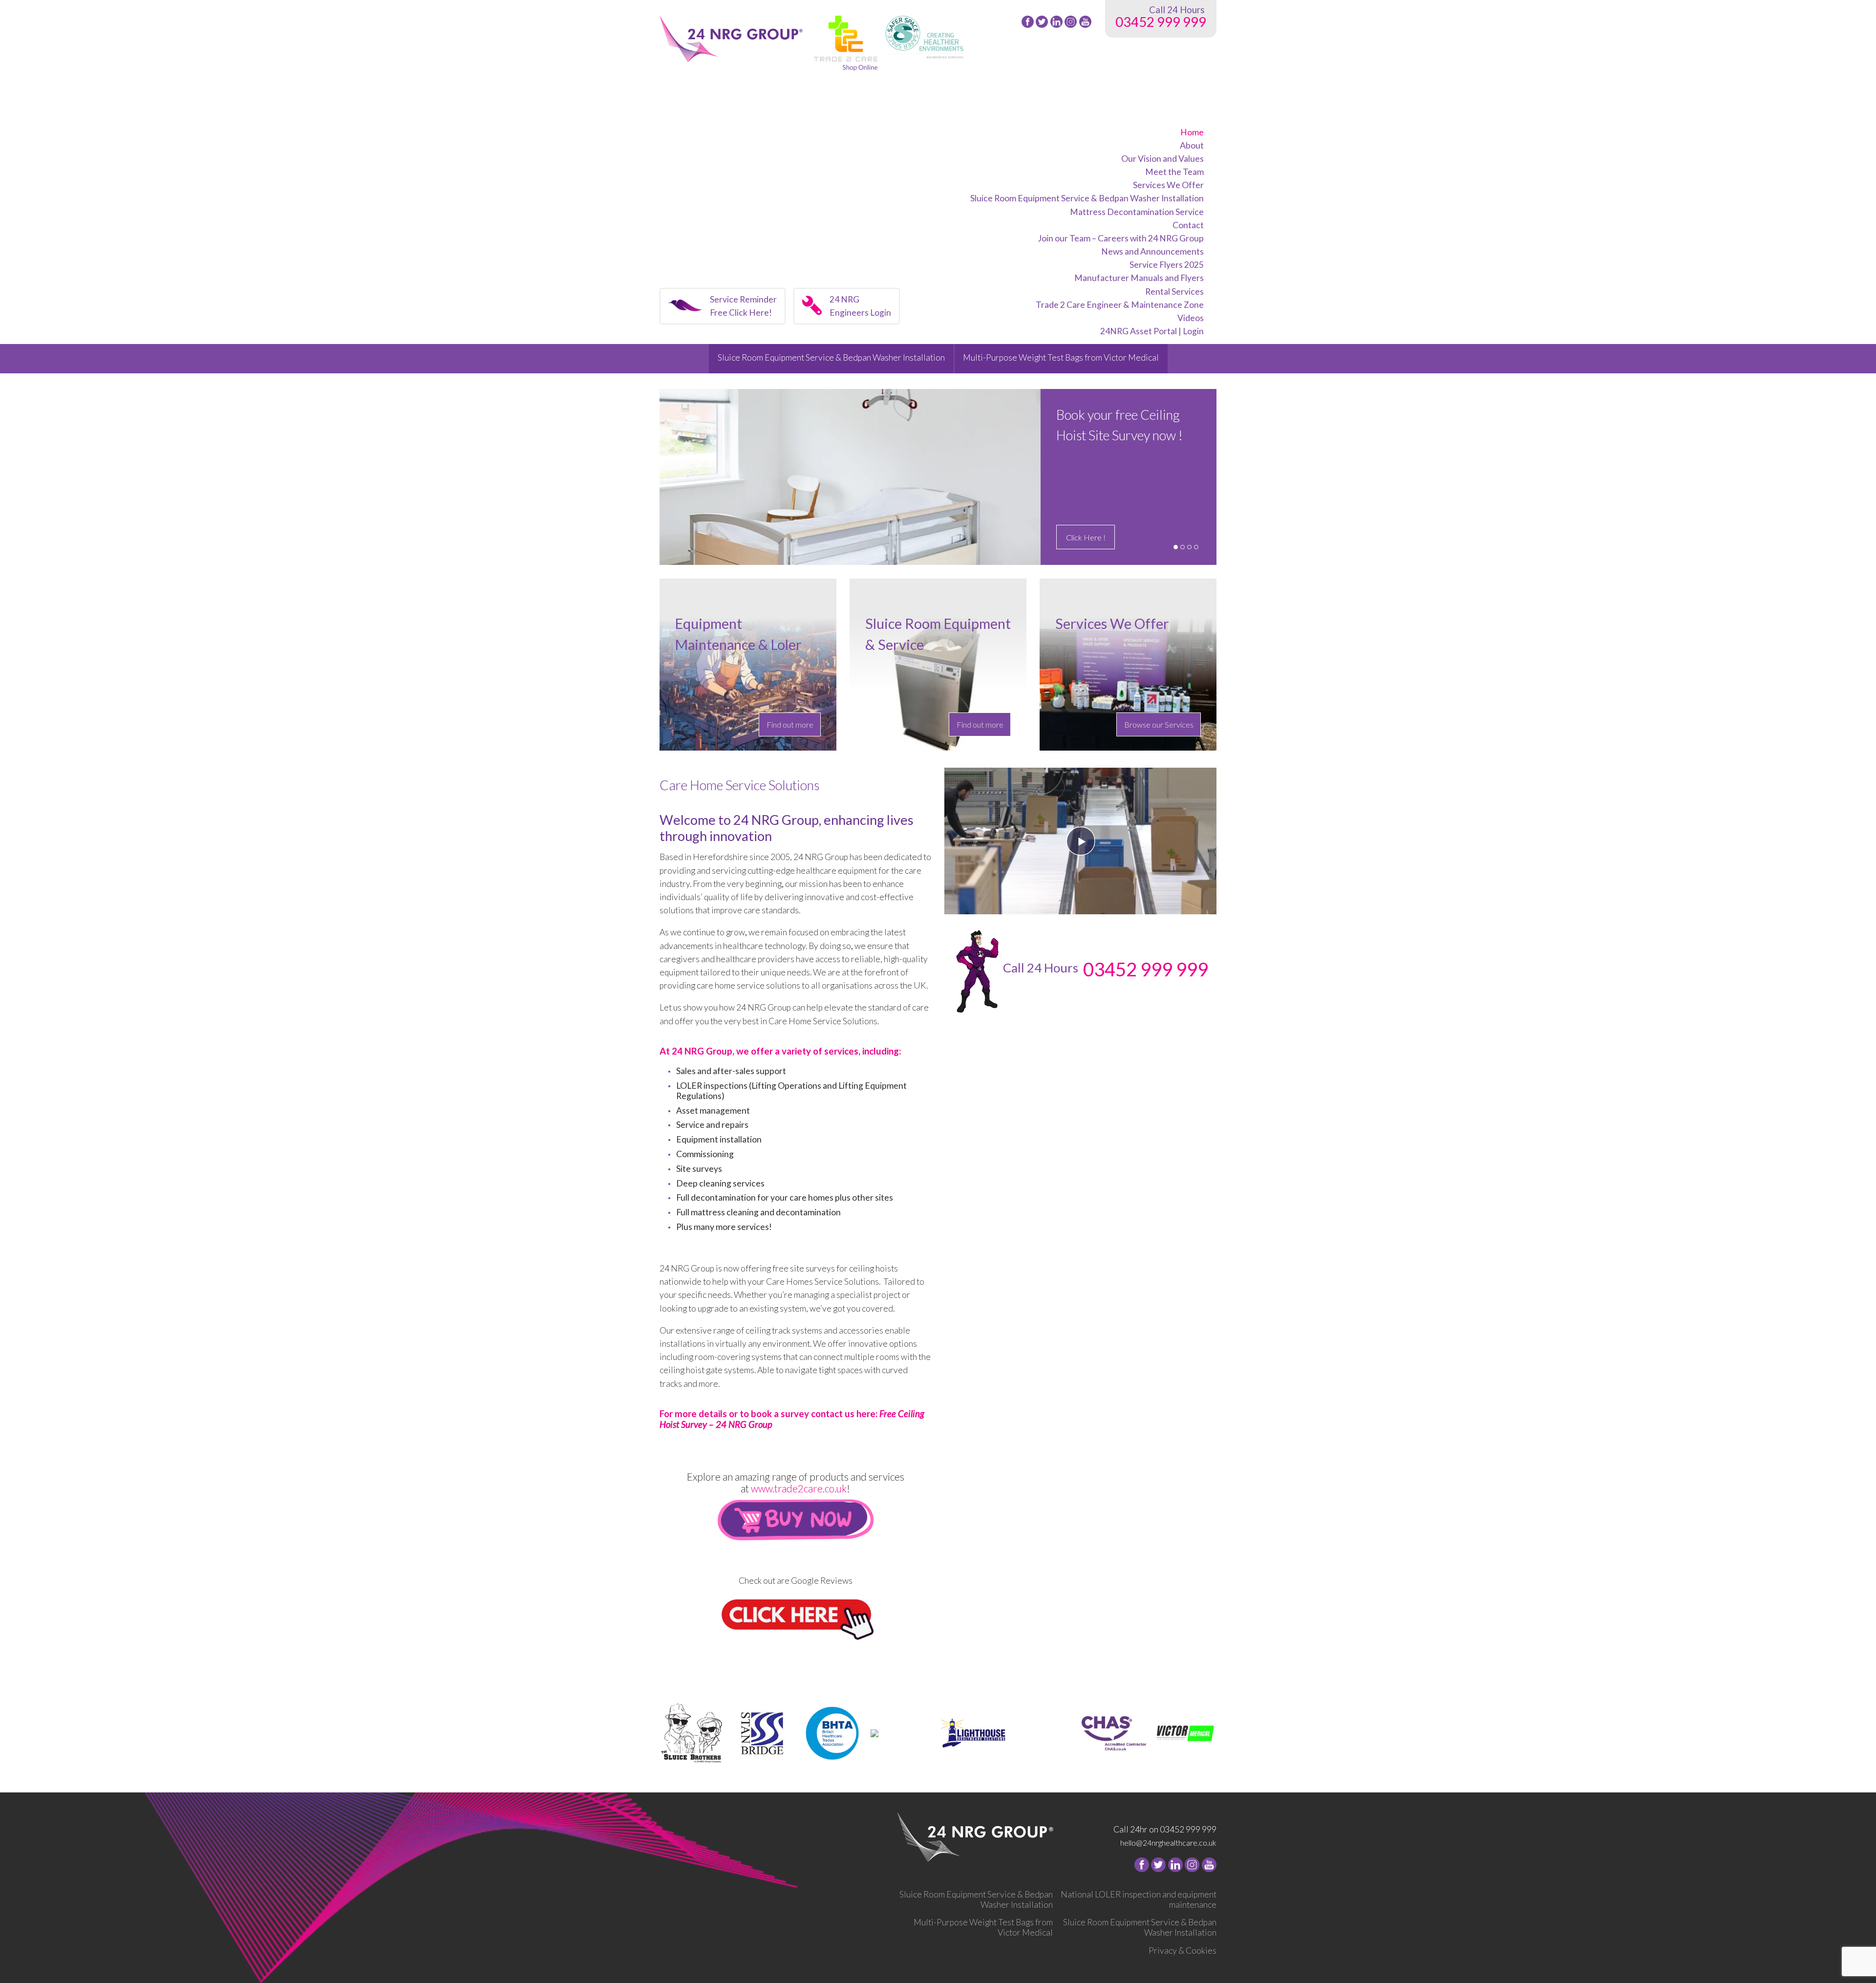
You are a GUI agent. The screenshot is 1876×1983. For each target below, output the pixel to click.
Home (1192, 132)
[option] (938, 477)
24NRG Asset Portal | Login (1152, 331)
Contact (1188, 225)
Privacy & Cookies (1183, 1951)
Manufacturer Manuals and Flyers (1139, 278)
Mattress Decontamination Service (1137, 212)
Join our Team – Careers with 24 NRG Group (1121, 238)
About (1192, 145)
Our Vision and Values (1162, 159)
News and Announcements (1152, 251)
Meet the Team (1174, 172)
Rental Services (1174, 291)
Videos (1191, 318)
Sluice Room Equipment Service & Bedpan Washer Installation (1087, 198)
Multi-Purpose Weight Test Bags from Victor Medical (1061, 357)
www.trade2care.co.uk (799, 1488)
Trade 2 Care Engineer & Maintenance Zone (1120, 305)
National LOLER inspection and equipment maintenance (1139, 1899)
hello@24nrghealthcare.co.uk (1168, 1843)
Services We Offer (1168, 185)
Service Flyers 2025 (1167, 265)
